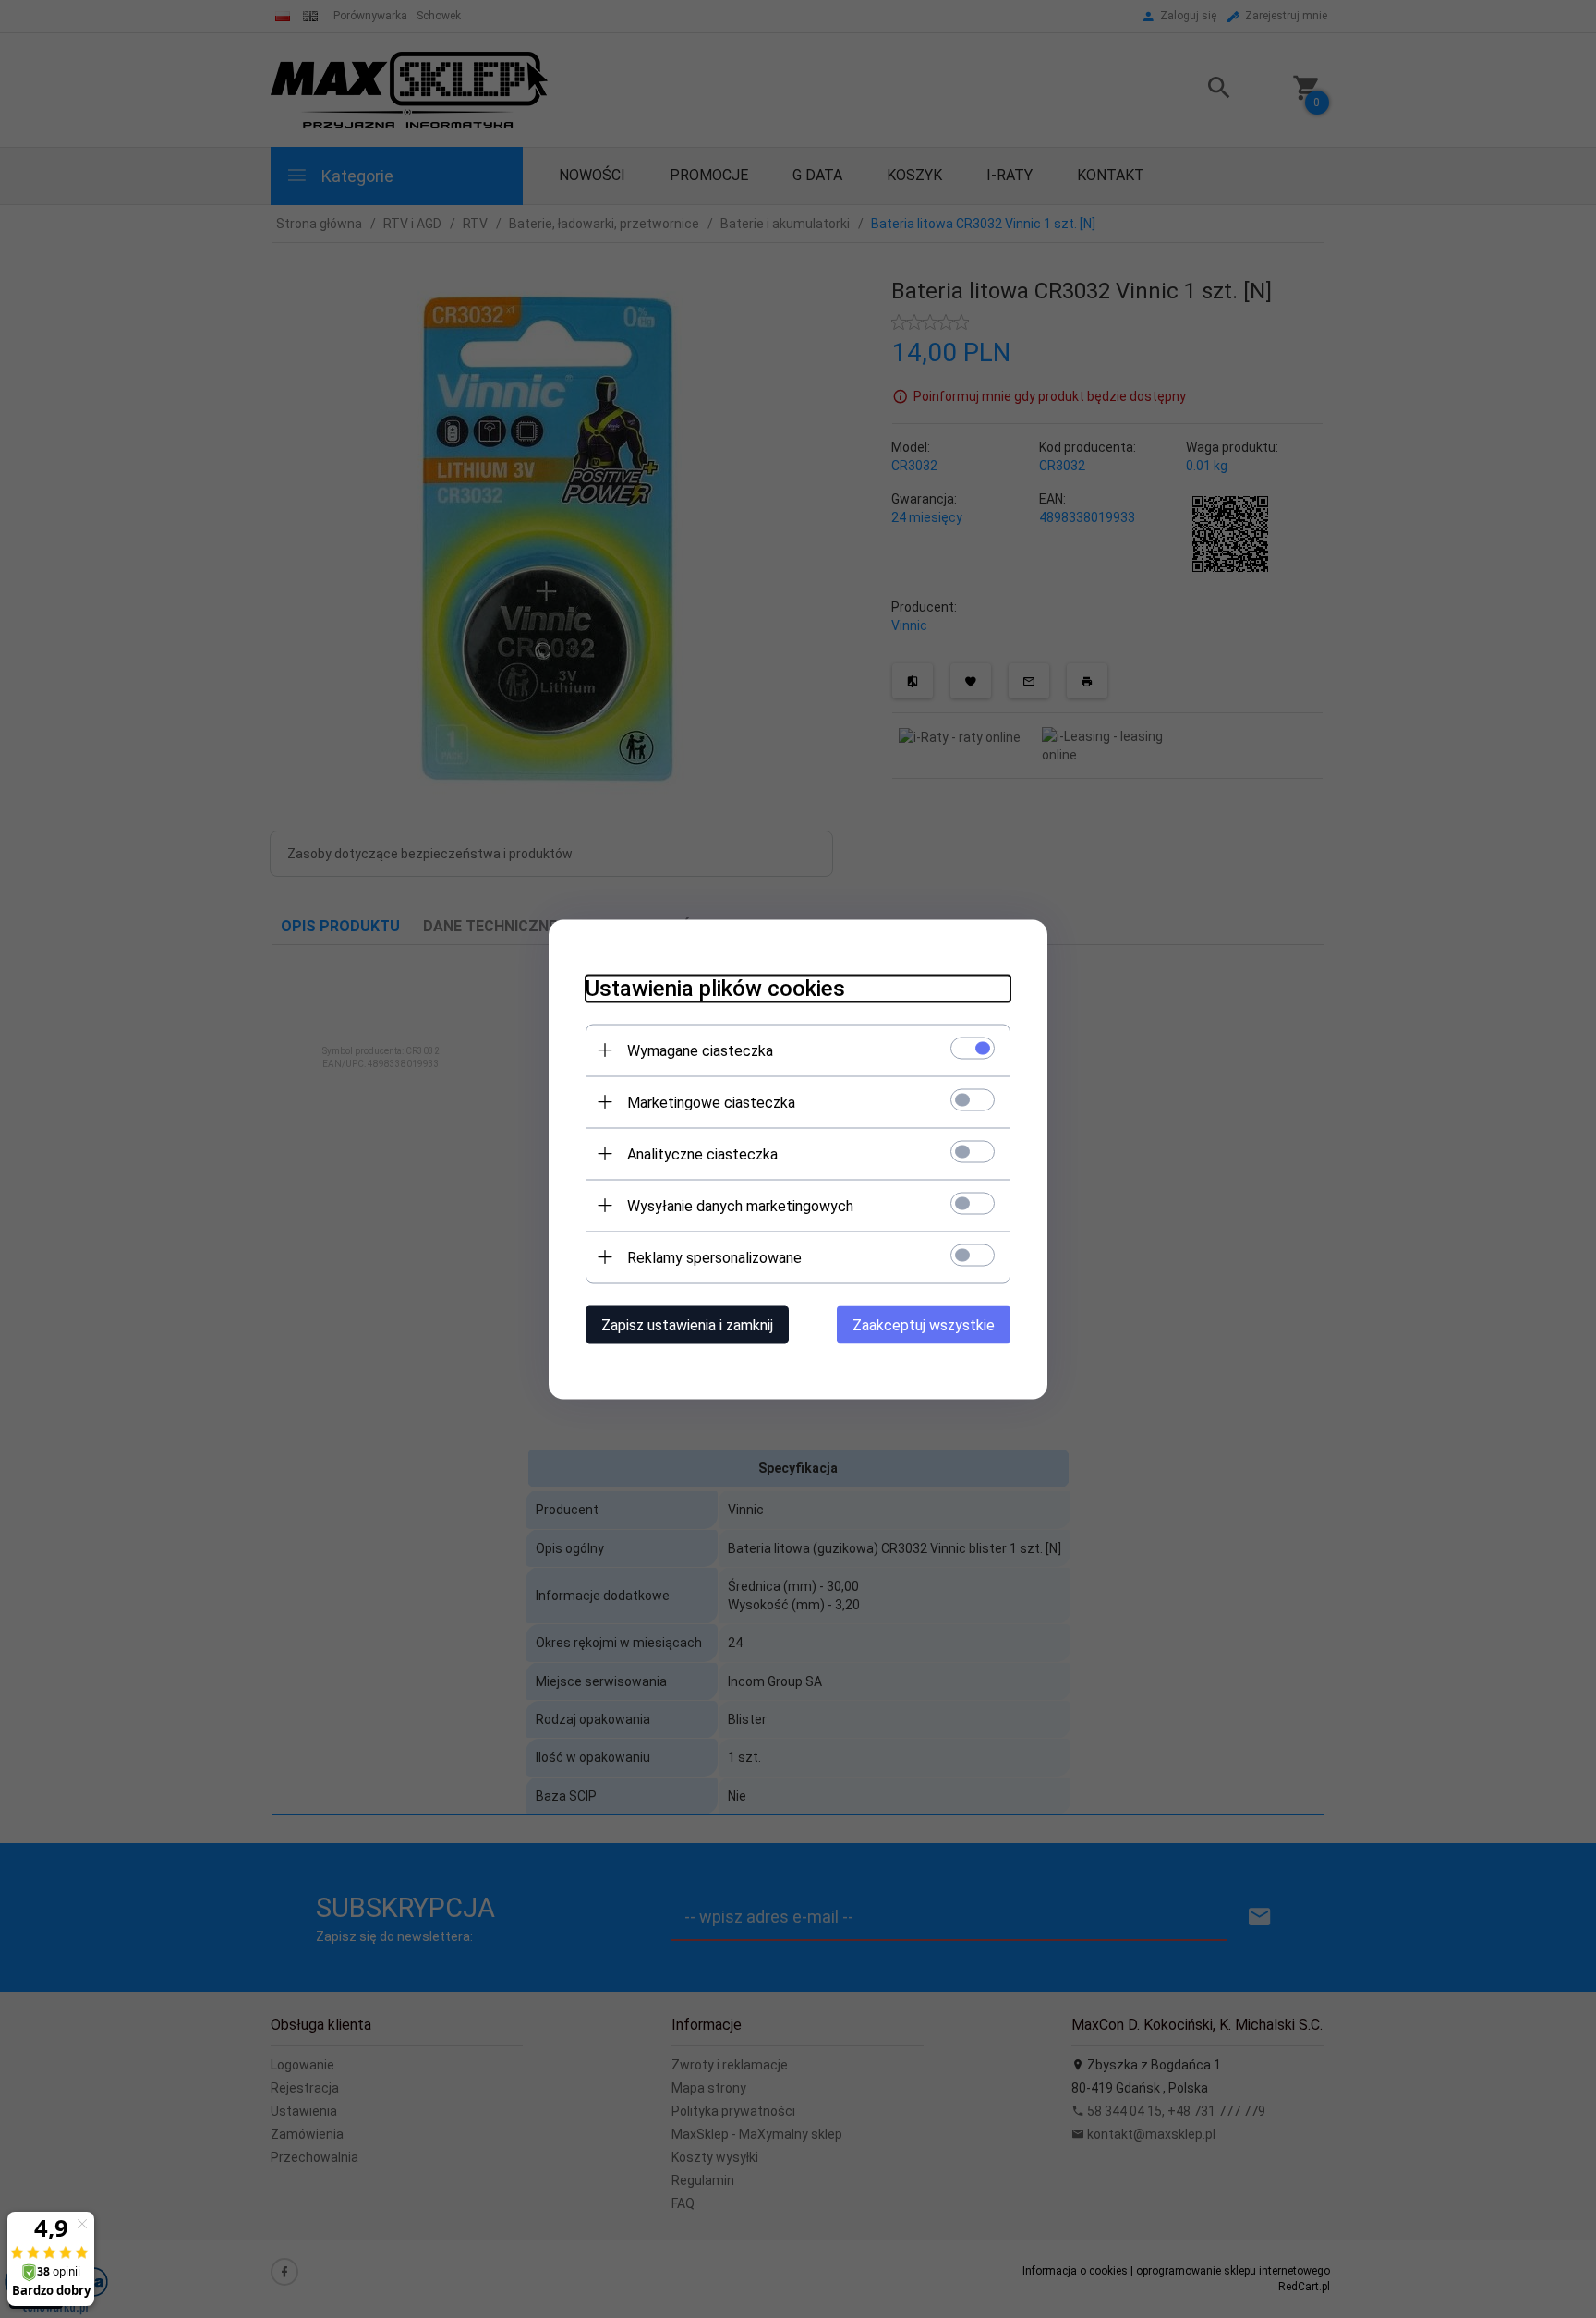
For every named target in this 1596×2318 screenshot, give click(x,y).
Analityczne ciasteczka (702, 1153)
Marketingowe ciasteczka (711, 1102)
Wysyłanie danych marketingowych (740, 1205)
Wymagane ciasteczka (700, 1050)
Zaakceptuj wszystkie (924, 1324)
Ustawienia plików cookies (715, 988)
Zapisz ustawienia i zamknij (687, 1324)
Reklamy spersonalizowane (714, 1257)
